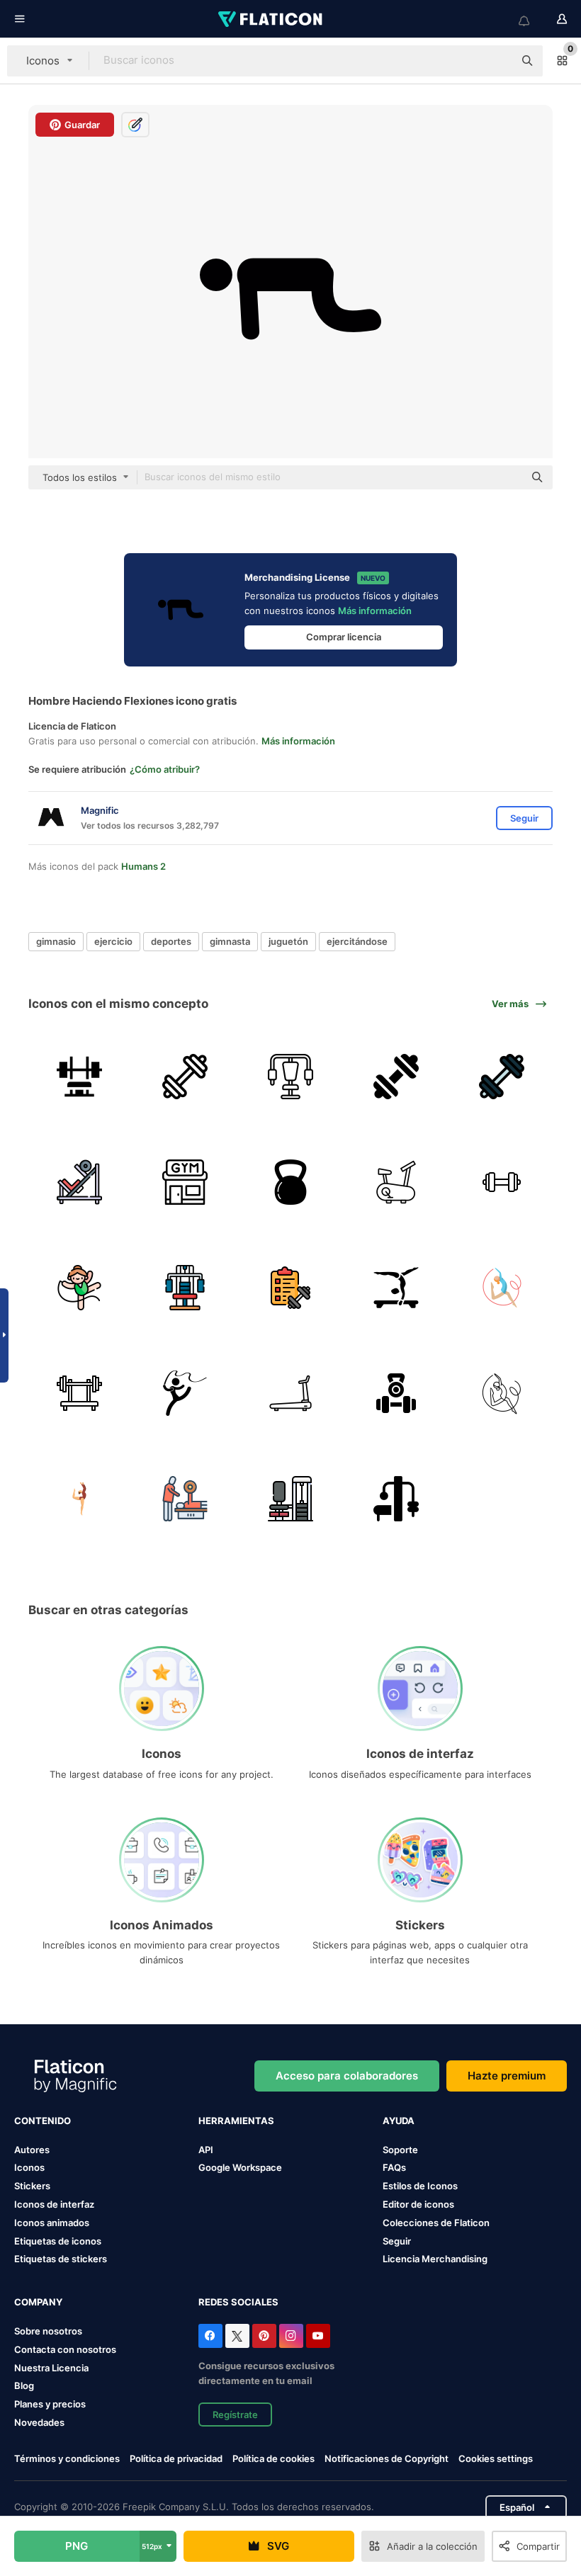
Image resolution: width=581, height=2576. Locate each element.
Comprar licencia (344, 637)
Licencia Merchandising (435, 2259)
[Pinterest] (264, 2336)
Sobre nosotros (48, 2331)
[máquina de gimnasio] (79, 1077)
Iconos (29, 2167)
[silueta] (79, 1499)
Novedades (39, 2422)
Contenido (43, 2121)
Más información (375, 611)
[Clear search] (496, 61)
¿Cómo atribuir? (165, 769)
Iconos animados (52, 2223)
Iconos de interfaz (54, 2204)
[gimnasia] (185, 1182)
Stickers (32, 2186)
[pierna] (290, 1499)
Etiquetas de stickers (61, 2259)
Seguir (397, 2241)
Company (38, 2302)
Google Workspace (240, 2167)
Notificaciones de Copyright (387, 2458)
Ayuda (399, 2121)
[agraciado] (185, 1393)
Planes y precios (50, 2404)
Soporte (400, 2150)
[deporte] (396, 1288)
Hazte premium (507, 2076)
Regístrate (235, 2415)
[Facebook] (210, 2336)
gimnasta (230, 941)
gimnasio (56, 941)
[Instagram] (291, 2336)
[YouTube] (318, 2336)
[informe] (290, 1288)
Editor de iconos (418, 2204)
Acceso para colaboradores (347, 2076)
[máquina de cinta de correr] (290, 1393)
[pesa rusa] (290, 1182)
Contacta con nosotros (65, 2349)
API (206, 2150)
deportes (171, 941)
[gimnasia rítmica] (502, 1288)
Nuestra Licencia (51, 2368)
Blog (24, 2385)
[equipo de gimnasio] (396, 1499)
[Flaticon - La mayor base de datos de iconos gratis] (271, 19)
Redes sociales (238, 2302)
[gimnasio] (185, 1077)
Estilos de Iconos (420, 2186)
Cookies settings (496, 2459)
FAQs (394, 2167)
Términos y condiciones (67, 2458)
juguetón (288, 941)
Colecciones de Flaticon (436, 2223)
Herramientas (236, 2121)
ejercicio (113, 941)
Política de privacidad (176, 2458)
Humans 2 (143, 866)
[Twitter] (237, 2336)
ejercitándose (357, 941)
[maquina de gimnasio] (290, 1077)
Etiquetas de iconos (58, 2241)
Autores (32, 2150)
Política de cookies (273, 2458)
